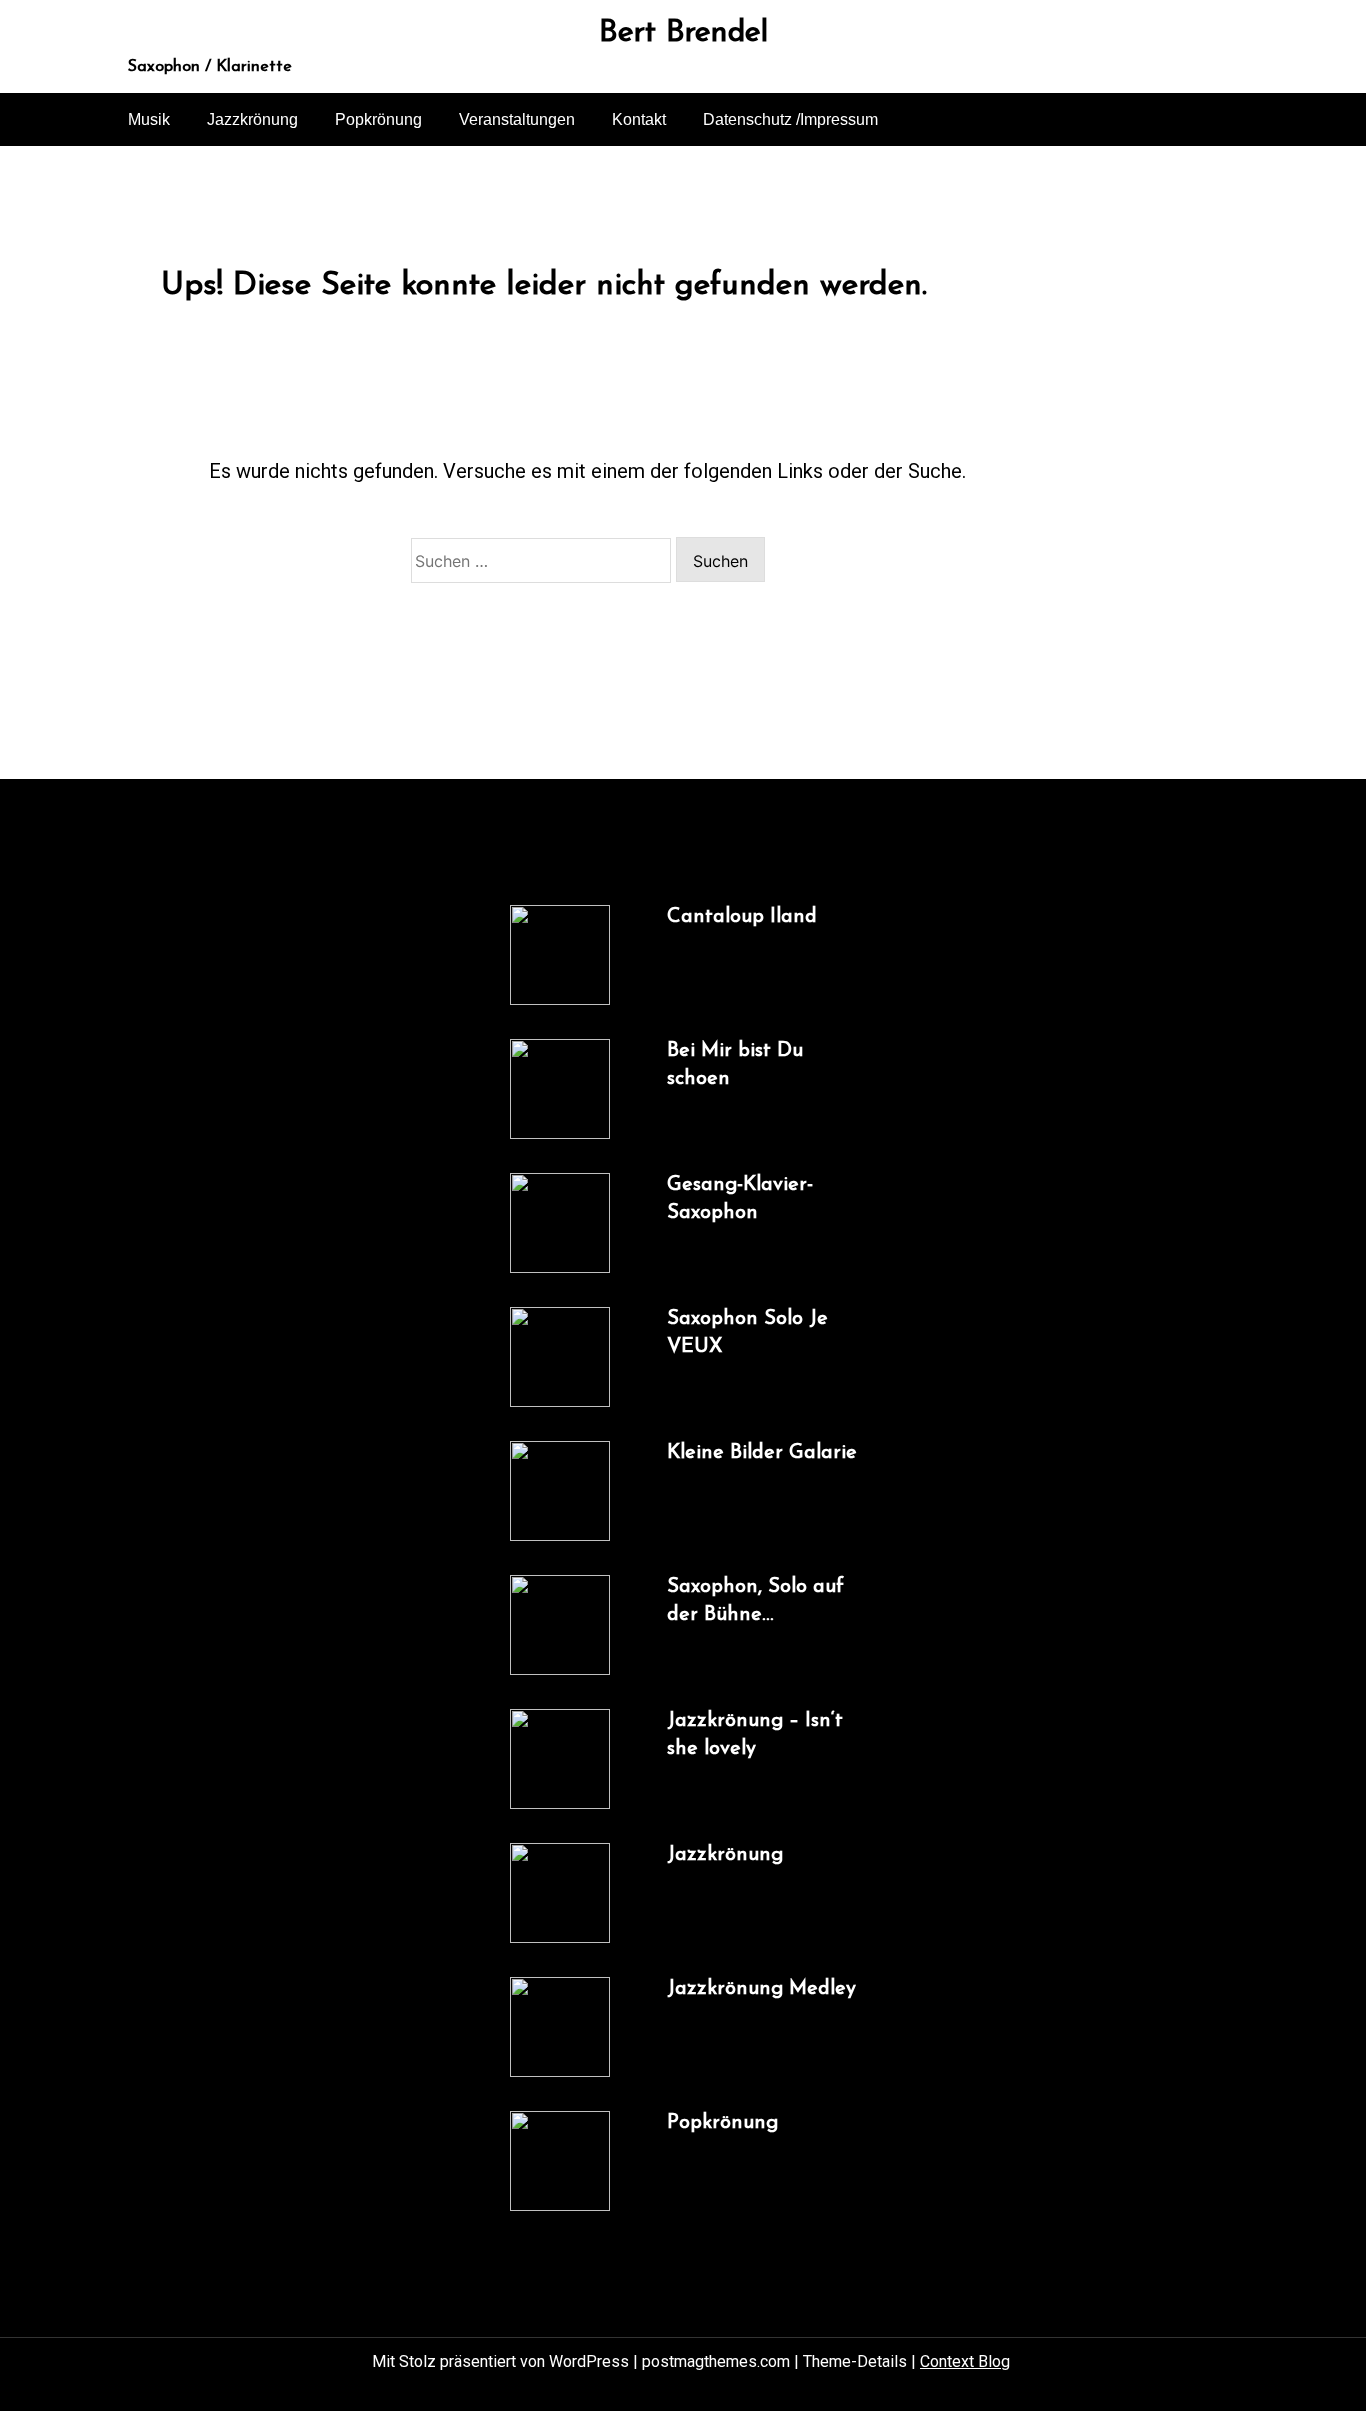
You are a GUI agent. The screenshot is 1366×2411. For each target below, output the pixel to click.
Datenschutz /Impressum (790, 119)
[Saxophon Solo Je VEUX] (560, 1357)
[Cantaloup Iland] (560, 955)
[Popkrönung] (560, 2161)
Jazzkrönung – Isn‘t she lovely (755, 1735)
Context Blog (965, 2361)
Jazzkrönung (252, 119)
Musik (149, 119)
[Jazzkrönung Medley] (560, 2027)
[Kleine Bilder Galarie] (560, 1491)
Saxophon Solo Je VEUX (747, 1333)
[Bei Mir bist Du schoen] (560, 1089)
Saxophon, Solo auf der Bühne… (755, 1601)
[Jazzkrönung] (560, 1893)
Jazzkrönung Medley (761, 1989)
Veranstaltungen (517, 119)
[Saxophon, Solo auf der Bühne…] (560, 1625)
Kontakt (639, 119)
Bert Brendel (683, 34)
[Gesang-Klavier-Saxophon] (560, 1223)
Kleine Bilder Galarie (762, 1453)
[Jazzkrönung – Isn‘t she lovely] (560, 1759)
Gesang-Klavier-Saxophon (740, 1199)
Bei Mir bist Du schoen (735, 1065)
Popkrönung (378, 119)
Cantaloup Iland (742, 917)
